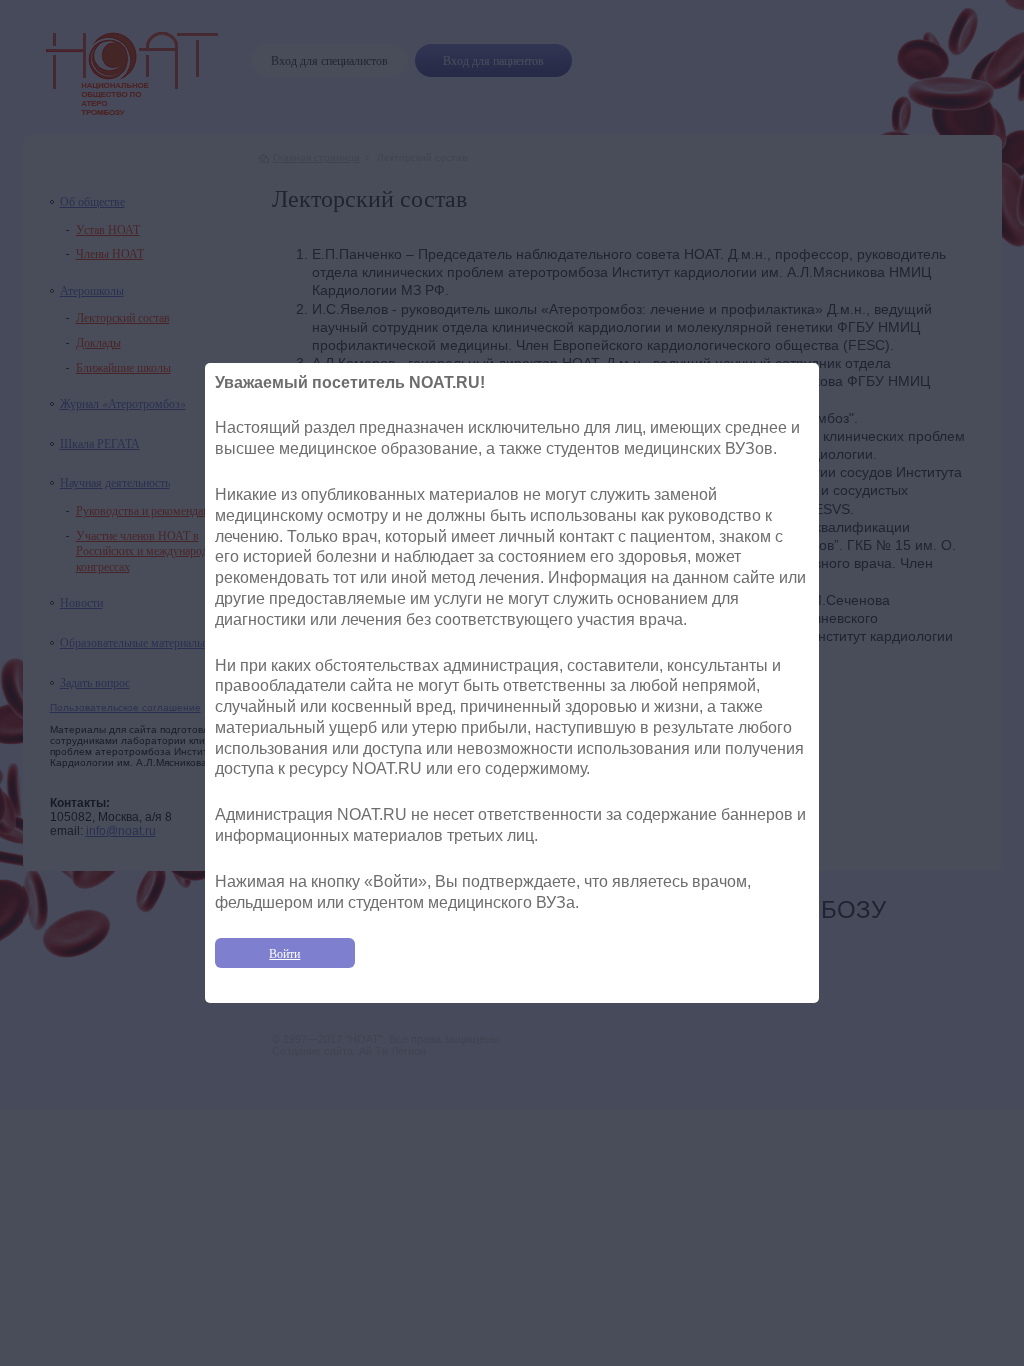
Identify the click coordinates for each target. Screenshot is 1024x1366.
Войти (284, 953)
